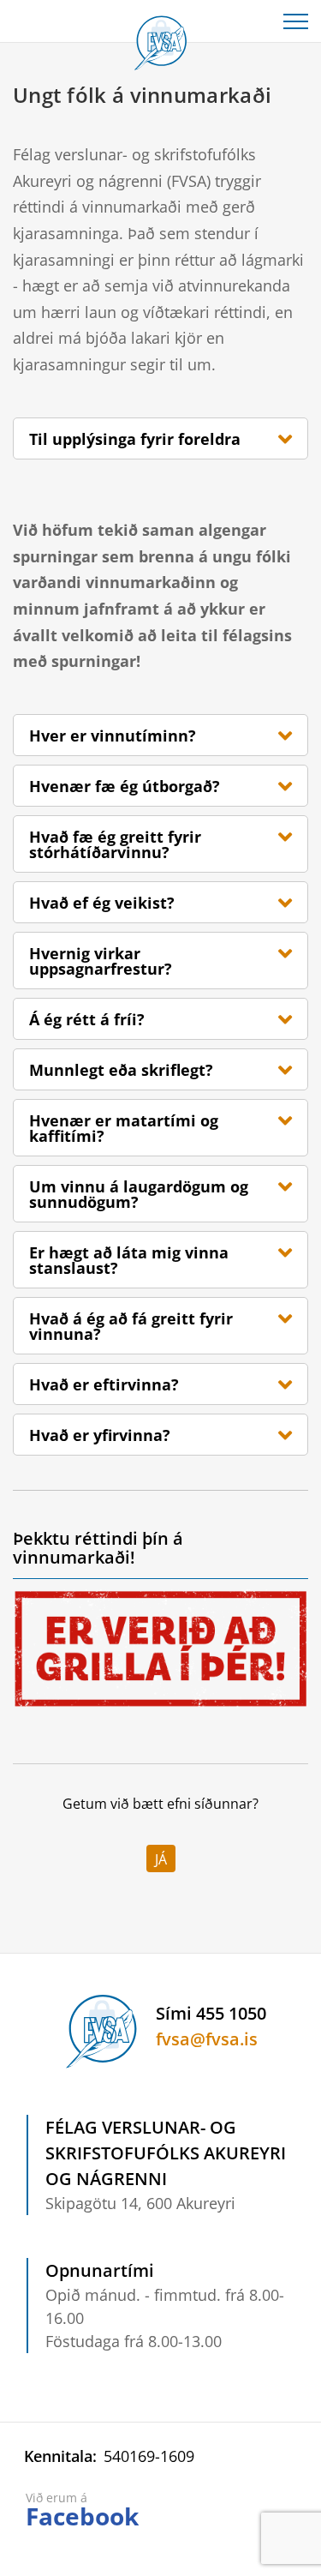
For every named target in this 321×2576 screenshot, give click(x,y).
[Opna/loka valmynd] (295, 21)
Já (161, 1859)
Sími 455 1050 (211, 2013)
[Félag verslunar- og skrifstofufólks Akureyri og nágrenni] (161, 39)
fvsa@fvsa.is (207, 2039)
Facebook (82, 2516)
